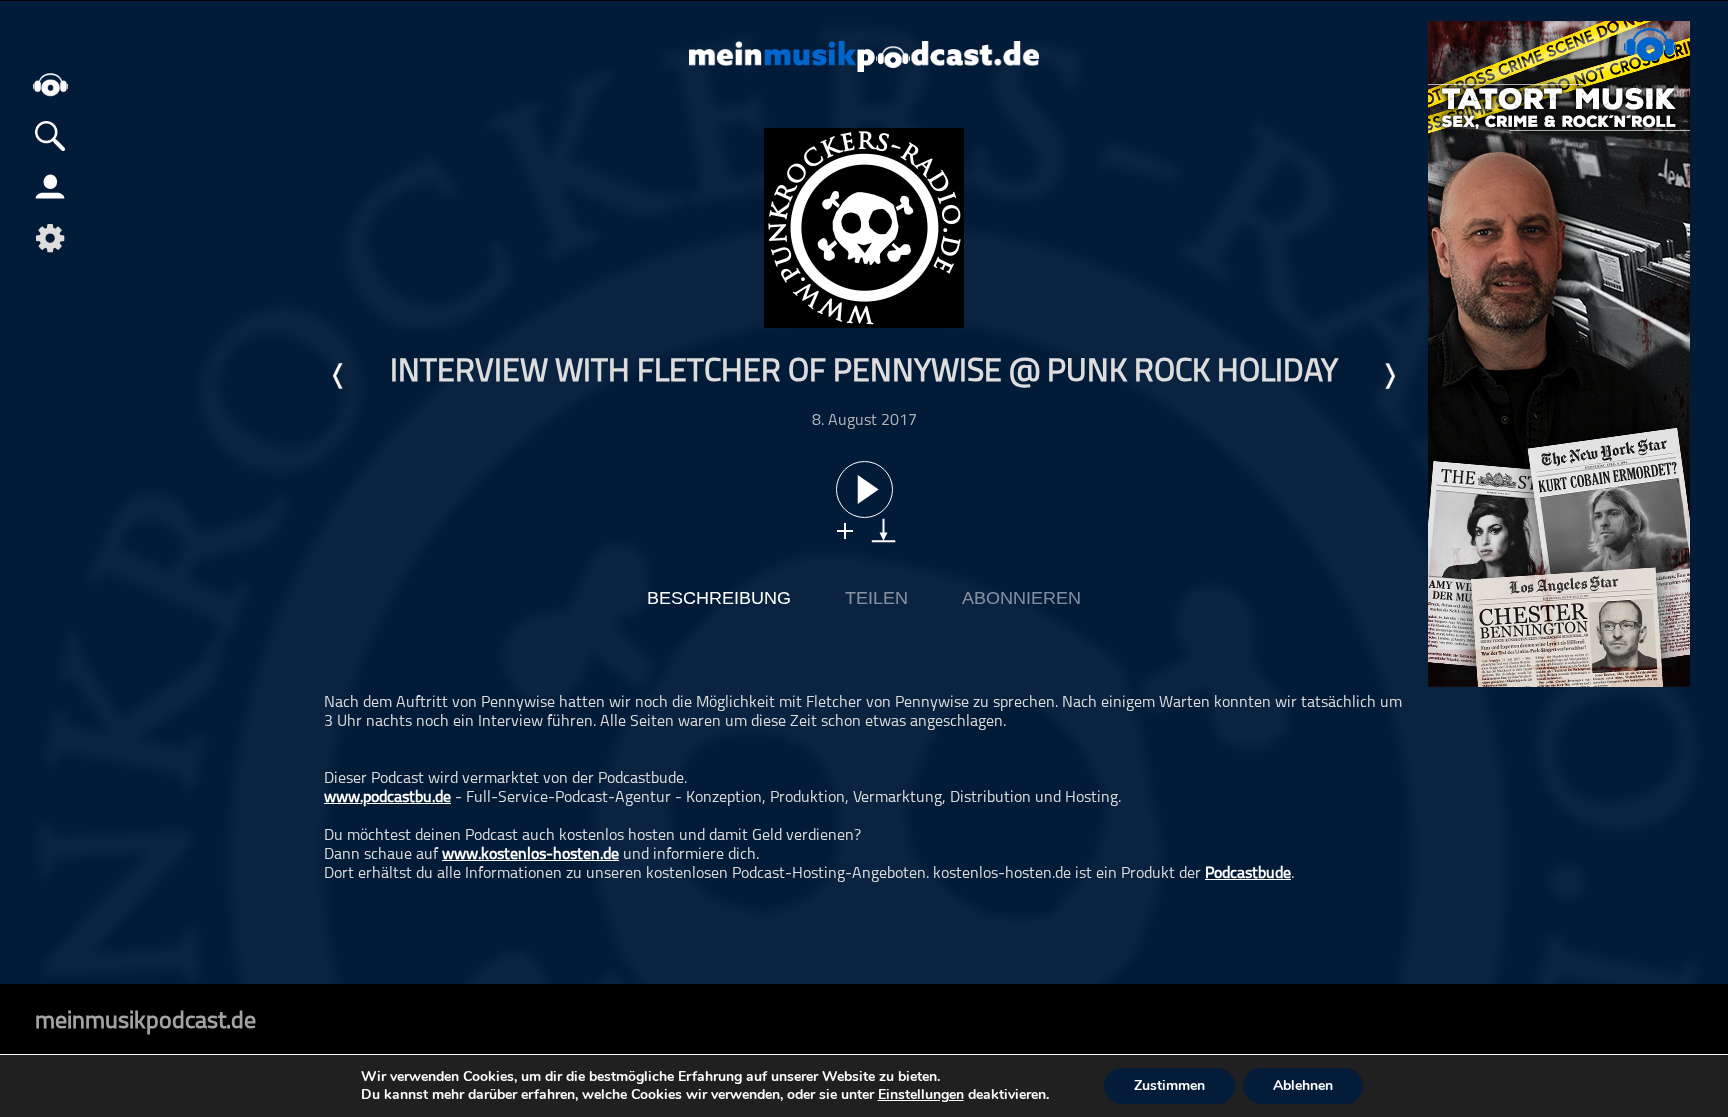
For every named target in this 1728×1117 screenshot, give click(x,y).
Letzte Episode (339, 376)
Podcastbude (1248, 874)
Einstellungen (921, 1095)
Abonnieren (1021, 598)
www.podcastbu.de (387, 798)
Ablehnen (1303, 1085)
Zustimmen (1169, 1085)
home (50, 84)
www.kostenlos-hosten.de (530, 855)
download (883, 530)
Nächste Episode (1389, 376)
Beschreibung (719, 598)
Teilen (876, 598)
